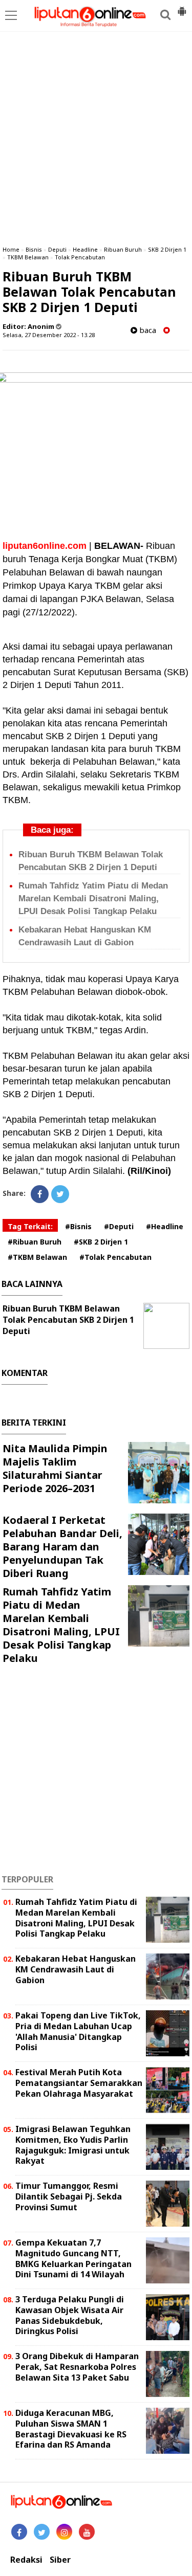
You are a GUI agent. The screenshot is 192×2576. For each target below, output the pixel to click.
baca (147, 330)
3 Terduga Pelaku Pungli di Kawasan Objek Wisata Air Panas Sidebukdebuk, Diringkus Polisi (70, 2315)
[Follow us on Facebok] (19, 2532)
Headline (85, 249)
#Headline (165, 1226)
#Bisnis (78, 1226)
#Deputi (119, 1226)
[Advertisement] (96, 137)
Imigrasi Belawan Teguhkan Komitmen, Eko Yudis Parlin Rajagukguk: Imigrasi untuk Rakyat (73, 2145)
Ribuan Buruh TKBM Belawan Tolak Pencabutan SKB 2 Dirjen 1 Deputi (68, 1320)
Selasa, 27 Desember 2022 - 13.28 (49, 335)
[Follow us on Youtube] (87, 2532)
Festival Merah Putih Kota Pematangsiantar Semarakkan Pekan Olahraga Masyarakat (79, 2083)
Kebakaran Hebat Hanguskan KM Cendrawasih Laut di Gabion (76, 1969)
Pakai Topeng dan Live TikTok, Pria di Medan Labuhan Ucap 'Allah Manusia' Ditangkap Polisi (78, 2031)
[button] (182, 7)
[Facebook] (40, 1194)
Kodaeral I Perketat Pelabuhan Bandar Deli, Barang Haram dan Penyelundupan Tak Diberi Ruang (62, 1547)
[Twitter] (60, 1194)
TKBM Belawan (28, 257)
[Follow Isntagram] (64, 2532)
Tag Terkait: (30, 1226)
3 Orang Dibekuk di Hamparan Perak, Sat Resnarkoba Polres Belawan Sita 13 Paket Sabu (77, 2367)
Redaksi (26, 2560)
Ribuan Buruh (123, 249)
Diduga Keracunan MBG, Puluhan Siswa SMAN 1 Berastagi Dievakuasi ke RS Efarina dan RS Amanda (71, 2429)
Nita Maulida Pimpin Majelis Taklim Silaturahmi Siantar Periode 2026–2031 (55, 1468)
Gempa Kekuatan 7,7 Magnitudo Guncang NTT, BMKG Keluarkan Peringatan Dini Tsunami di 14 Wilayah (73, 2258)
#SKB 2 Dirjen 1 (101, 1242)
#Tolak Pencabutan (115, 1257)
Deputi (57, 249)
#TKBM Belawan (37, 1257)
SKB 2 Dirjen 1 (167, 249)
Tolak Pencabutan (80, 257)
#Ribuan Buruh (35, 1242)
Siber (60, 2560)
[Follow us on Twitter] (42, 2532)
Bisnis (34, 249)
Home (11, 249)
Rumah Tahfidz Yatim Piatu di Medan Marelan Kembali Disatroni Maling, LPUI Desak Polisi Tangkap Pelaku (93, 898)
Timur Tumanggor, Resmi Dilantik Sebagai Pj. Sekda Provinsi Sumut (69, 2196)
